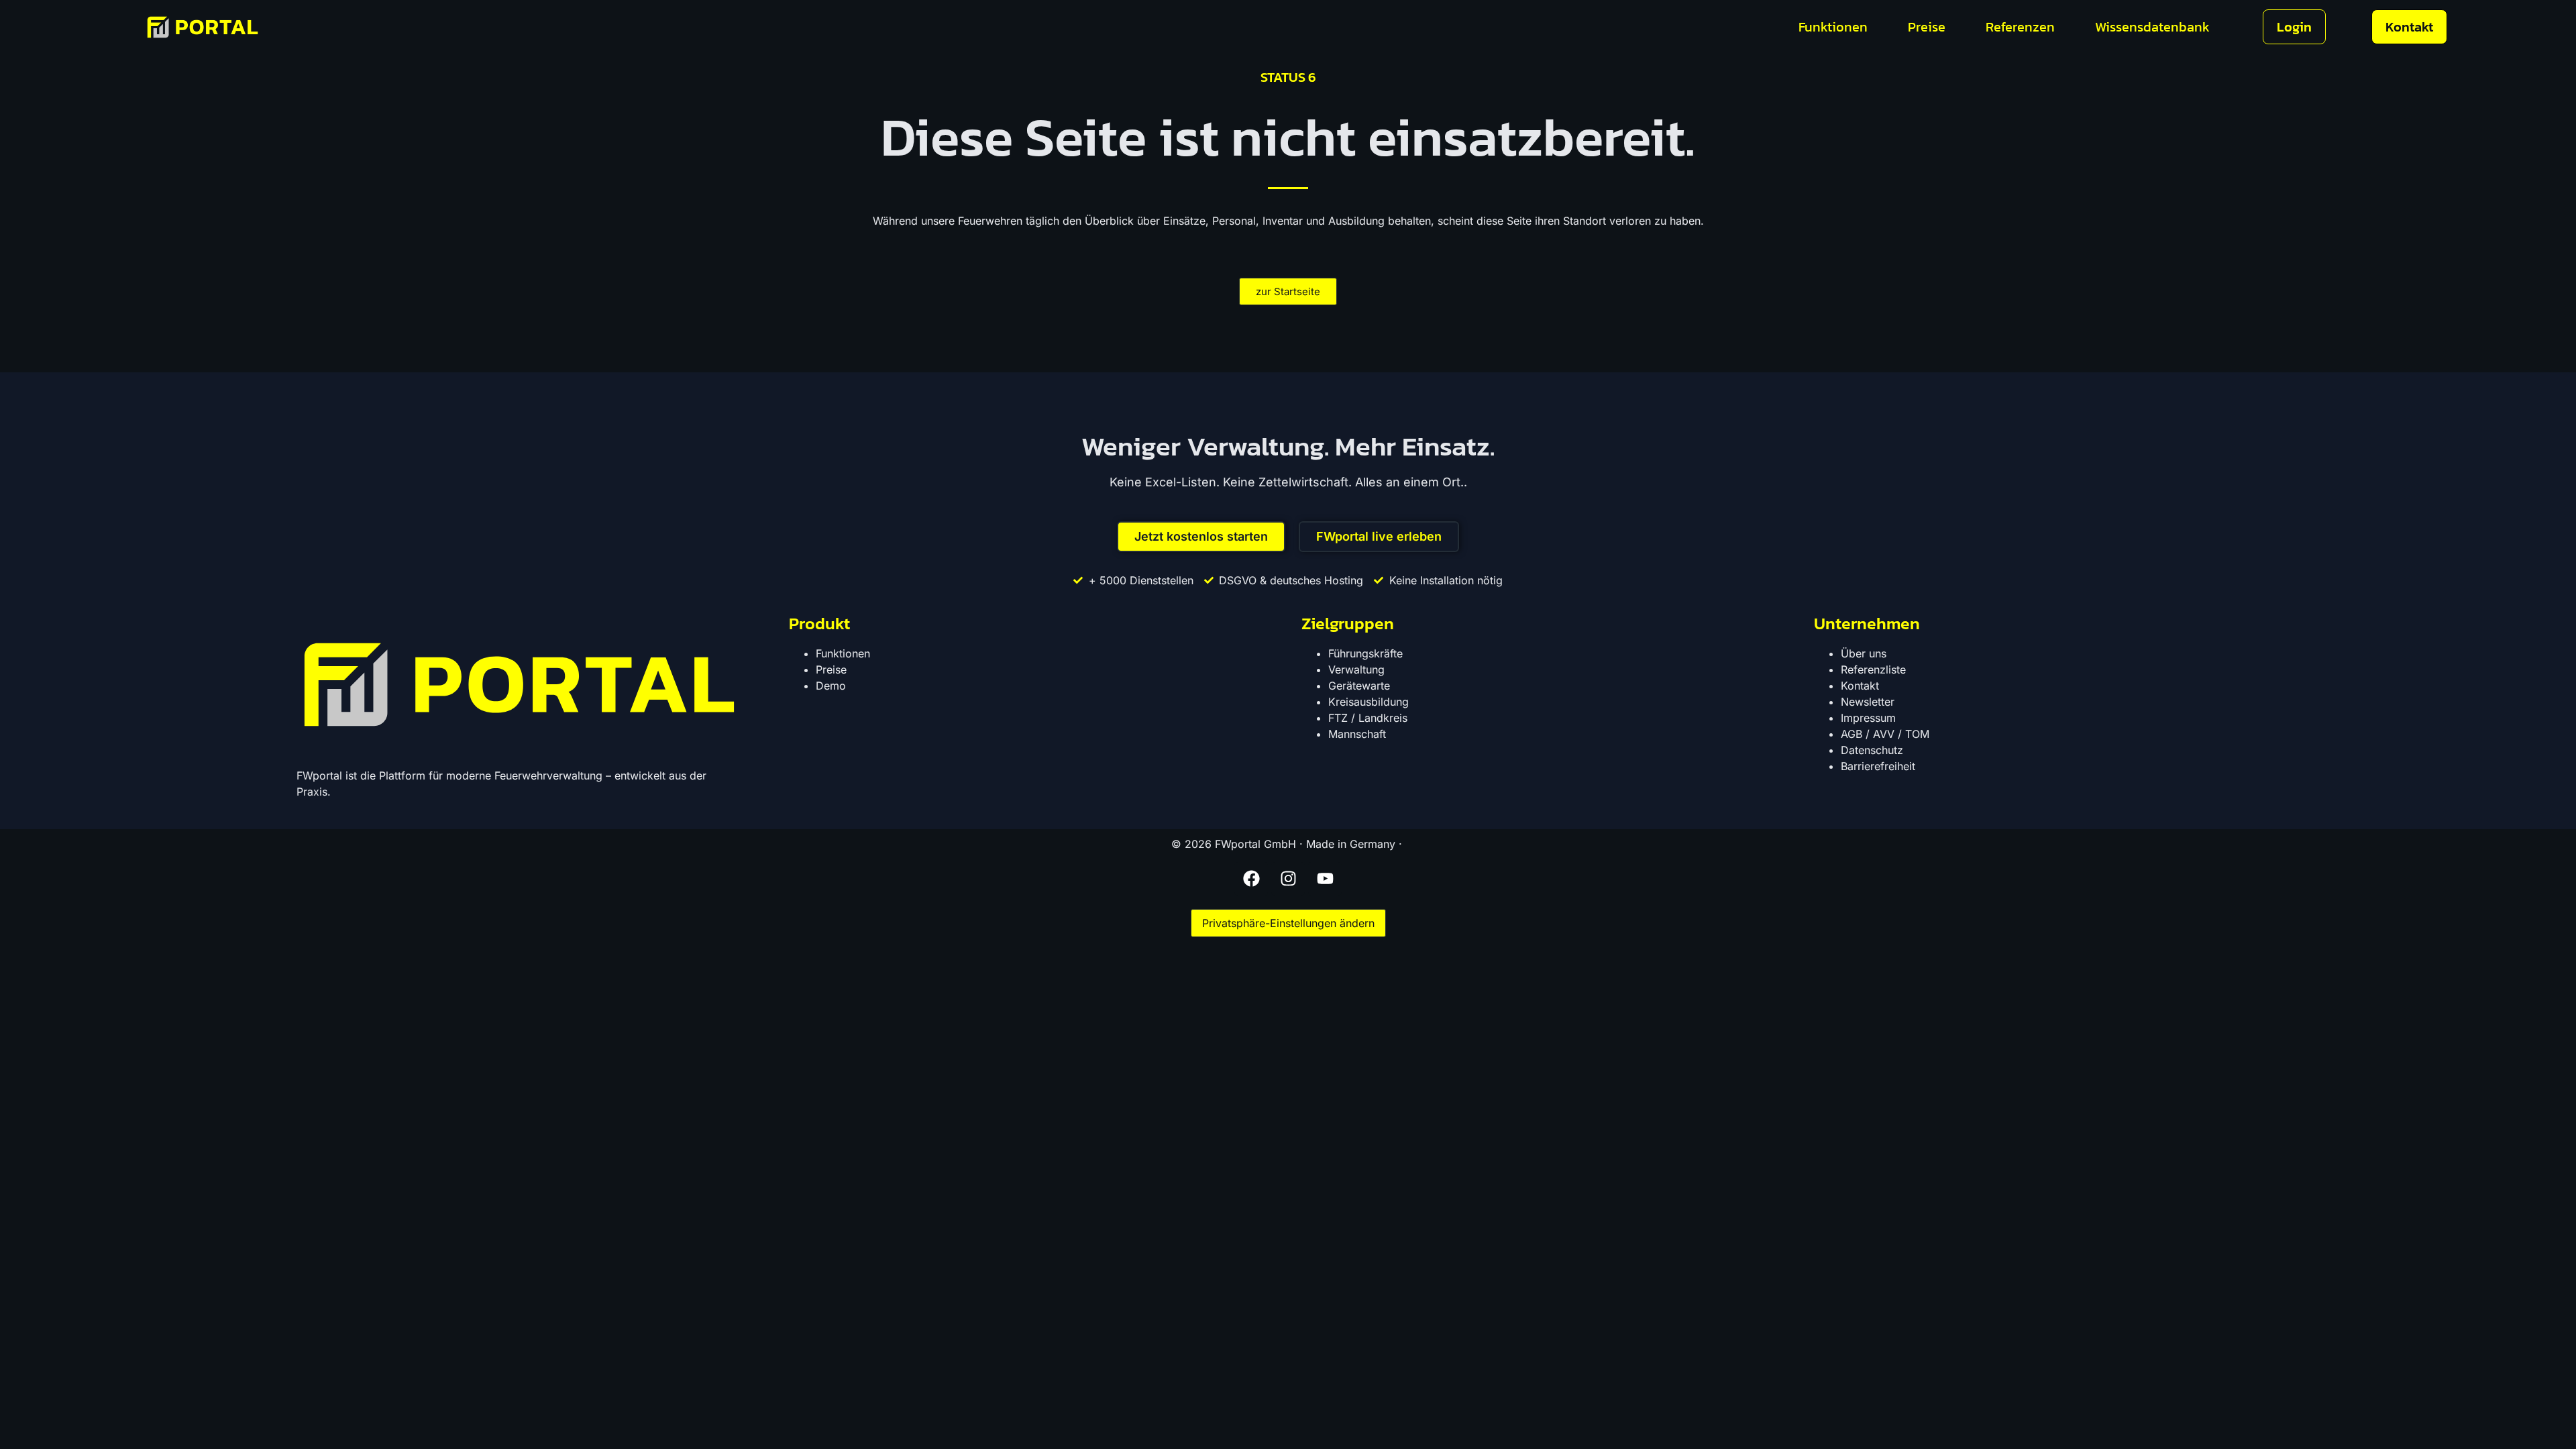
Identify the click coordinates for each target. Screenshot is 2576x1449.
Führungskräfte (1365, 653)
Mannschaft (1357, 734)
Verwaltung (1356, 669)
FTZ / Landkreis (1368, 718)
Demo (831, 686)
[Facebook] (1251, 879)
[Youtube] (1325, 879)
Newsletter (1868, 702)
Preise (1927, 27)
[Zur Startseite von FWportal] (203, 27)
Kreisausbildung (1368, 702)
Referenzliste (1873, 669)
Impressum (1868, 718)
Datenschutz (1872, 750)
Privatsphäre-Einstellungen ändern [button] (1288, 923)
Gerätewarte (1359, 686)
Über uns (1864, 653)
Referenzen (2020, 27)
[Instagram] (1288, 879)
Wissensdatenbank (2152, 27)
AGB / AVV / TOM (1885, 734)
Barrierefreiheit (1878, 766)
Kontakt (1860, 686)
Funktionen (1833, 27)
